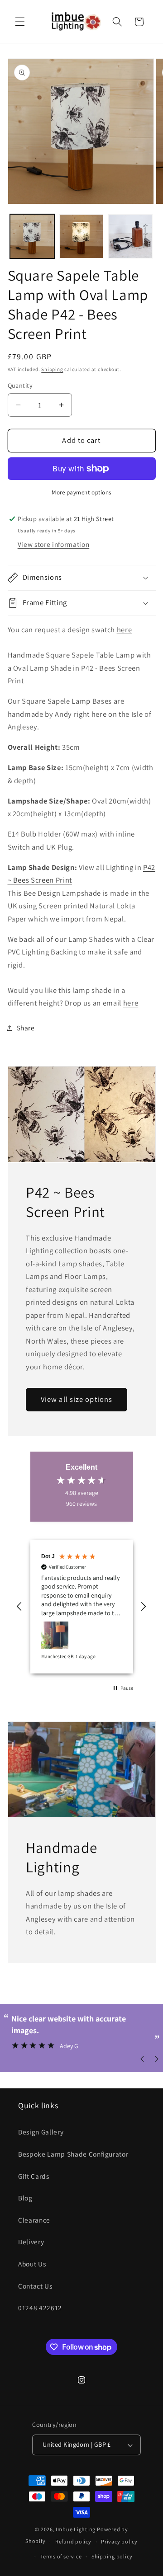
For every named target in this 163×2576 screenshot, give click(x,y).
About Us (32, 2264)
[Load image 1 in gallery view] (32, 236)
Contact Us (35, 2286)
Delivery (31, 2242)
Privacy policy (119, 2541)
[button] (20, 22)
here (125, 630)
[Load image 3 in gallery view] (130, 236)
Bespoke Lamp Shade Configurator (73, 2154)
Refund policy (73, 2541)
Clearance (34, 2220)
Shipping (52, 369)
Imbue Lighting (76, 2529)
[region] (82, 1607)
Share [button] (26, 1028)
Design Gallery (41, 2132)
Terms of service (61, 2556)
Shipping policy (112, 2556)
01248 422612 (40, 2308)
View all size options (77, 1399)
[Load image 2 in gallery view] (81, 236)
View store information (54, 544)
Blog (25, 2198)
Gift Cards (34, 2176)
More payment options (81, 492)
